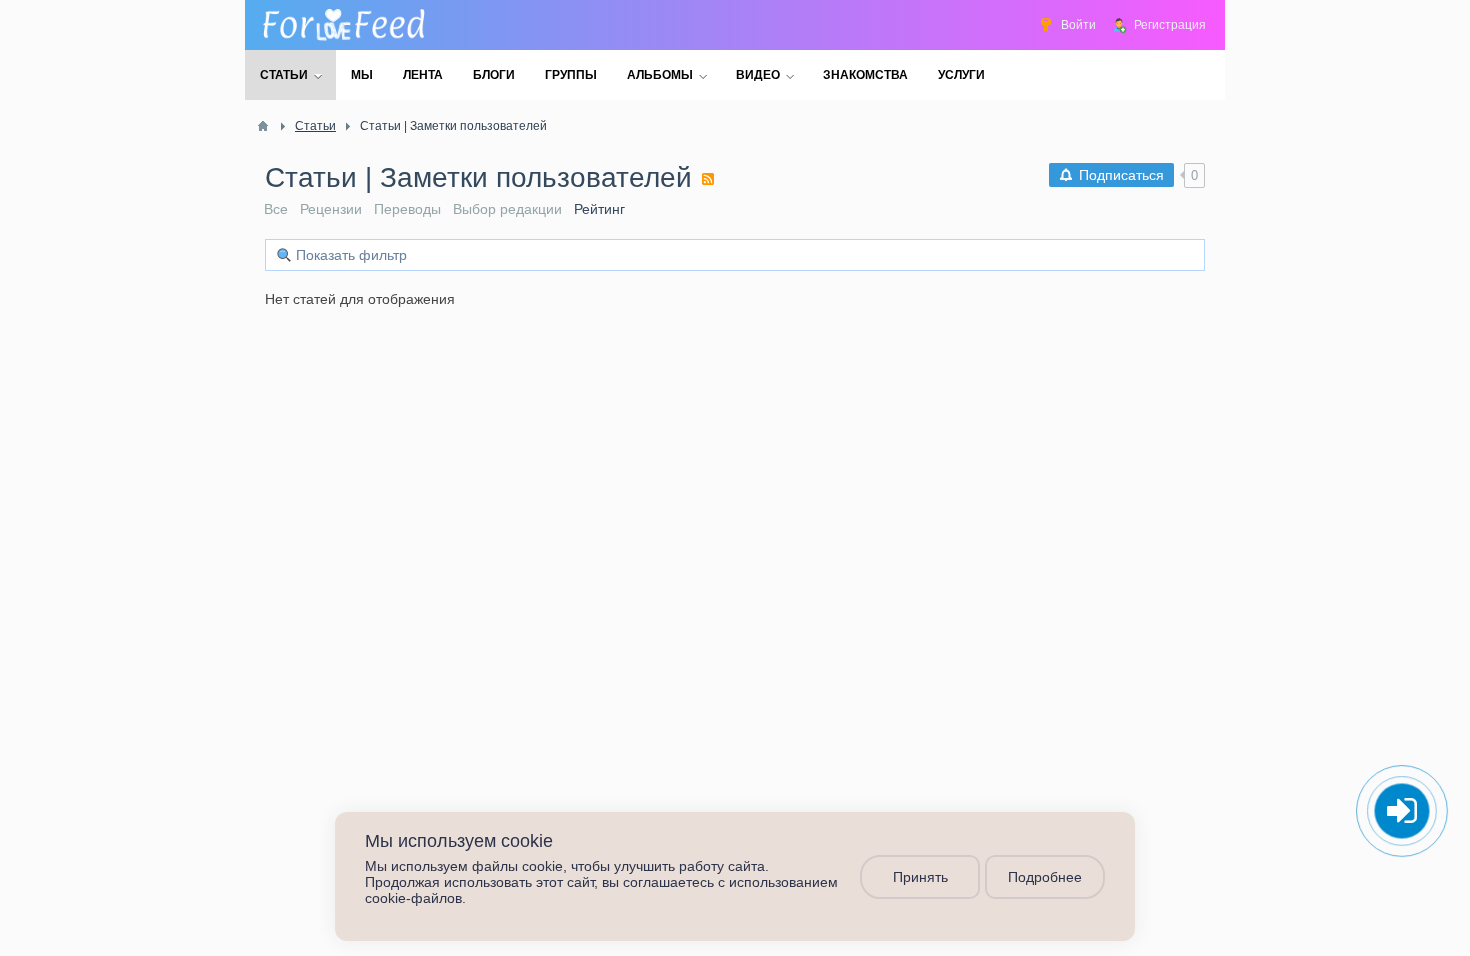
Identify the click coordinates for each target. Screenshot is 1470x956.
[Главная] (263, 126)
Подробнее (1045, 877)
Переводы (407, 209)
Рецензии (331, 209)
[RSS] (708, 179)
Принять (920, 877)
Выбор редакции (507, 209)
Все (276, 209)
